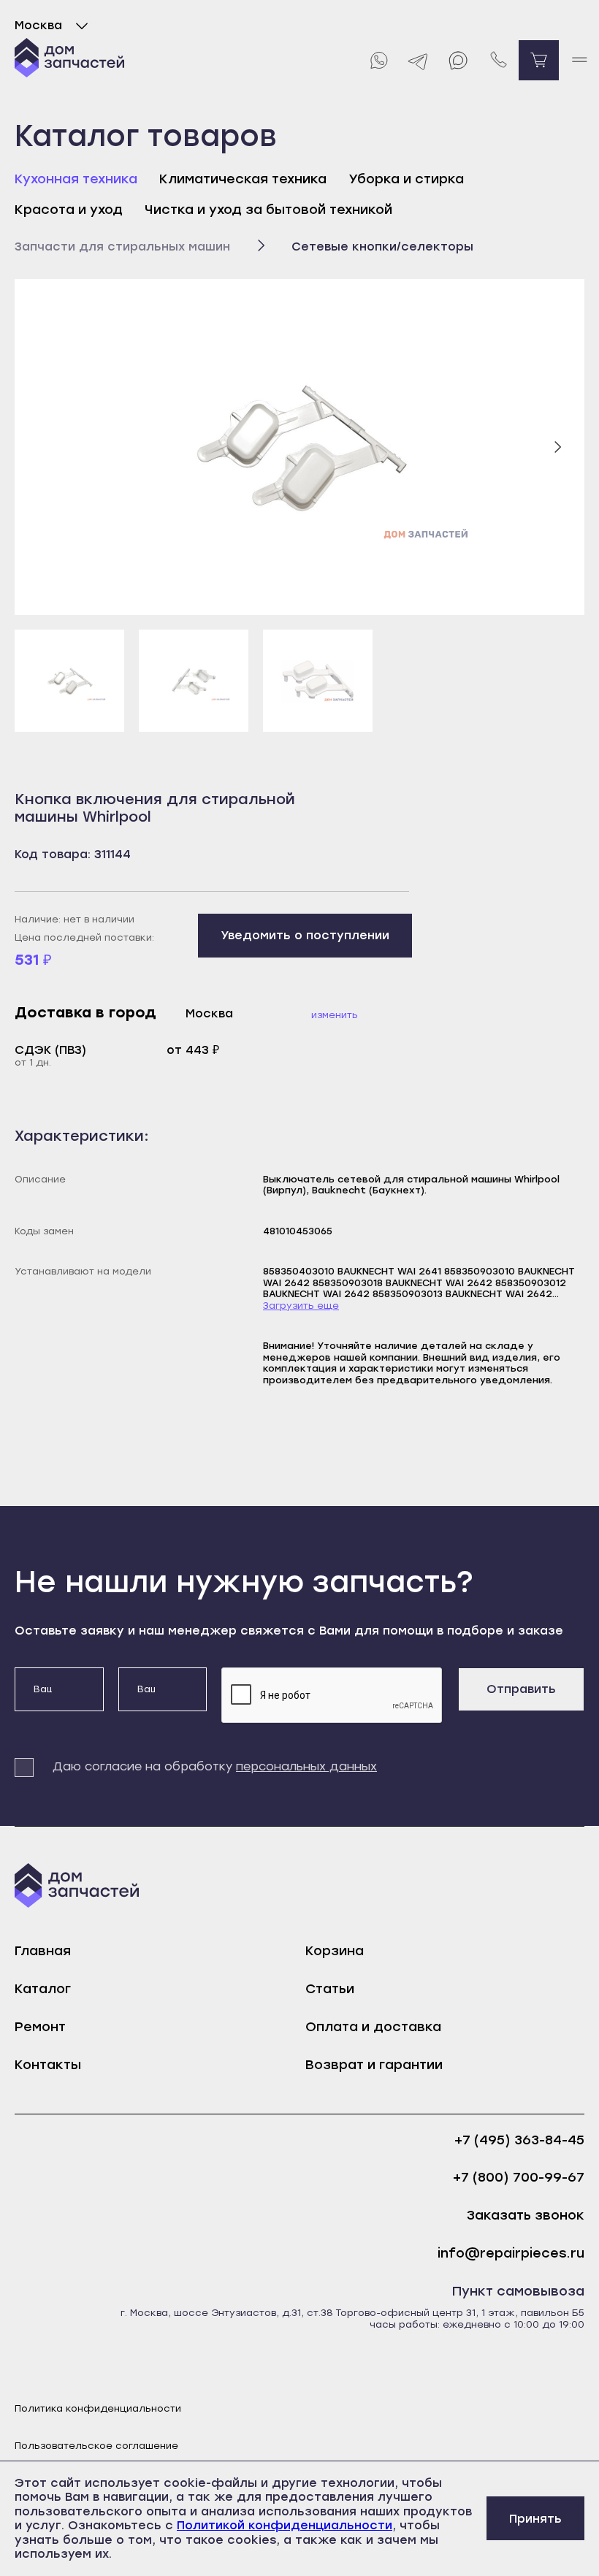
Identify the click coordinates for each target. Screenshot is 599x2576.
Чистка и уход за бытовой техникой (268, 210)
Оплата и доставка (373, 2027)
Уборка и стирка (406, 179)
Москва (38, 25)
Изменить (335, 1015)
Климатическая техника (243, 179)
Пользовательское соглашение (96, 2446)
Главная (43, 1951)
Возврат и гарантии (374, 2065)
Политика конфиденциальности (98, 2408)
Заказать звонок (526, 2216)
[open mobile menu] (579, 60)
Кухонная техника (76, 179)
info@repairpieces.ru (511, 2254)
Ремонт (40, 2027)
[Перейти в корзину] (539, 60)
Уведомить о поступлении (305, 935)
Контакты (48, 2065)
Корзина (335, 1951)
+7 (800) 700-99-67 (519, 2178)
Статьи (330, 1989)
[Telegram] (418, 60)
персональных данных (306, 1766)
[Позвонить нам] (499, 60)
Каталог (43, 1989)
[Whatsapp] (378, 60)
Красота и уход (69, 210)
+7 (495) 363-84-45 (519, 2140)
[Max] (458, 60)
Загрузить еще (301, 1306)
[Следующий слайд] (557, 447)
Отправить (521, 1689)
